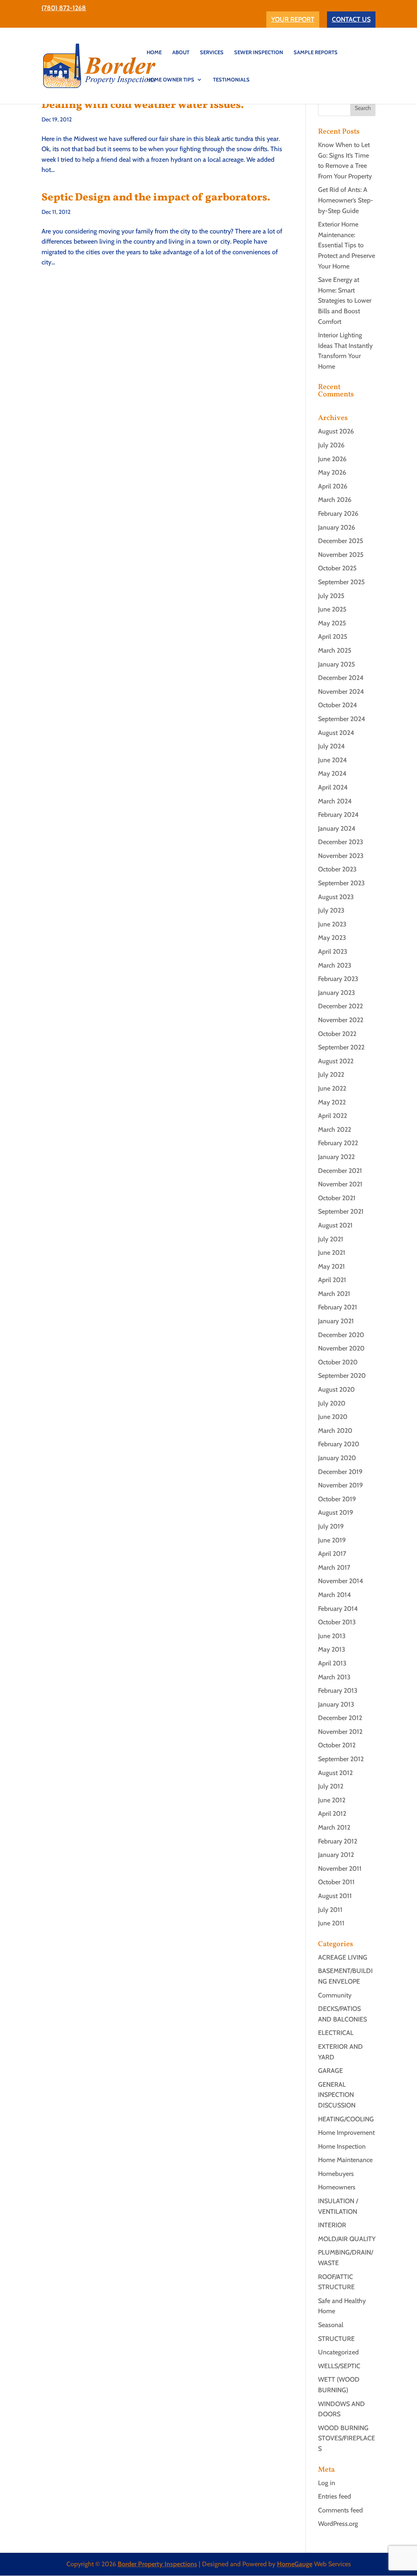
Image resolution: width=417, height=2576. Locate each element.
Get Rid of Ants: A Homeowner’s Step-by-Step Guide (346, 200)
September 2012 (341, 1759)
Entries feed (335, 2496)
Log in (327, 2483)
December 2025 (341, 541)
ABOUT (181, 52)
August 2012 (335, 1773)
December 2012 (340, 1718)
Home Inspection (342, 2146)
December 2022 (340, 1006)
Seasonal (331, 2325)
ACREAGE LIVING (343, 1957)
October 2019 (337, 1499)
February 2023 (338, 979)
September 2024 (342, 719)
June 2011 (331, 1923)
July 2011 (330, 1910)
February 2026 (338, 514)
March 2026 (335, 500)
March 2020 (335, 1431)
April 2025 (333, 637)
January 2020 (337, 1458)
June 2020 (333, 1417)
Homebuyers (336, 2174)
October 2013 (337, 1622)
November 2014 (341, 1581)
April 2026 (333, 486)
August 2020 (336, 1389)
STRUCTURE (336, 2339)
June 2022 (332, 1088)
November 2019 (340, 1485)
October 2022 (337, 1034)
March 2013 (334, 1677)
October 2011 (336, 1882)
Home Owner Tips (170, 80)
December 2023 (341, 842)
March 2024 (335, 801)
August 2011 (335, 1896)
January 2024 (337, 828)
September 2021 (341, 1211)
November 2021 (340, 1184)
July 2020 (332, 1403)
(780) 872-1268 (64, 8)
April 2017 (332, 1554)
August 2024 (336, 733)
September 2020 (342, 1376)
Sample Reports (316, 52)
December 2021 (340, 1171)
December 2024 (341, 678)
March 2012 (334, 1827)
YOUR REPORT (293, 19)
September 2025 (341, 582)
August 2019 (336, 1512)
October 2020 (338, 1362)
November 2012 (340, 1732)
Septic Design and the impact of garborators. (156, 198)
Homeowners (337, 2187)
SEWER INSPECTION (259, 52)
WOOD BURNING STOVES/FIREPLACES (347, 2438)
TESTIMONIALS (231, 80)
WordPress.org (338, 2524)
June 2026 (332, 459)
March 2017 (334, 1567)
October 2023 (337, 869)
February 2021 (338, 1307)
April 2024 (333, 787)
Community (335, 1995)
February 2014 (338, 1609)
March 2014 (335, 1595)
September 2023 (341, 883)
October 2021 (337, 1198)
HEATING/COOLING (346, 2119)
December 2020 (341, 1335)
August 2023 (336, 897)
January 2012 (336, 1855)
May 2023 (332, 938)
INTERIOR (332, 2225)
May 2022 (332, 1102)
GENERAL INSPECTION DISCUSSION (337, 2095)
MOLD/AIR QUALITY (347, 2239)
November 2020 (341, 1348)
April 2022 (333, 1116)
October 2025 (337, 568)
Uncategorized (338, 2352)
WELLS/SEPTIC (339, 2366)
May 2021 (331, 1266)
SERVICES (212, 52)
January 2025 (337, 664)
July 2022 (331, 1075)
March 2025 (335, 650)
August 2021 (335, 1225)
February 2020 (339, 1444)
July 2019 (331, 1526)
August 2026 (336, 431)
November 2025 (341, 555)
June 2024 (333, 760)
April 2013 (332, 1663)
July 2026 (331, 445)
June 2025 (332, 609)
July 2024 (331, 746)
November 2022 (341, 1020)
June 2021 (332, 1253)
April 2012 (332, 1814)
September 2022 (341, 1047)
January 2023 (337, 993)
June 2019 (332, 1540)
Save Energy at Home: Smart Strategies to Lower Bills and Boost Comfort (345, 300)
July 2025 (331, 596)
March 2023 (335, 965)
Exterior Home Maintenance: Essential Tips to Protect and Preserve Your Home (347, 245)
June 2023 (332, 924)
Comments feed (340, 2510)
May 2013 (332, 1649)
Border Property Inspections (157, 2564)
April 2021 (332, 1280)
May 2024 (332, 773)
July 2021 (331, 1239)
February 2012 (338, 1841)
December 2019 (340, 1472)
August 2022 (336, 1061)
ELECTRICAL (336, 2033)
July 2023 (331, 910)
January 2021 (336, 1321)
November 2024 (341, 692)
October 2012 (337, 1745)
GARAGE (330, 2071)
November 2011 (340, 1869)
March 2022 (335, 1130)
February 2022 (338, 1143)
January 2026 (337, 527)
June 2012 (332, 1800)
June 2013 (332, 1636)
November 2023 (341, 856)
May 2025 (332, 623)
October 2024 (338, 705)
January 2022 (336, 1157)
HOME (154, 52)
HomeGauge (295, 2564)
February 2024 (338, 815)
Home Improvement (346, 2133)
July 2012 (331, 1786)
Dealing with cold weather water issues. (143, 105)
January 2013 (336, 1704)
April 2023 (333, 951)
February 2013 (338, 1691)
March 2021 (334, 1294)
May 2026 (332, 472)
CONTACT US (351, 19)
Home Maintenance (345, 2160)
